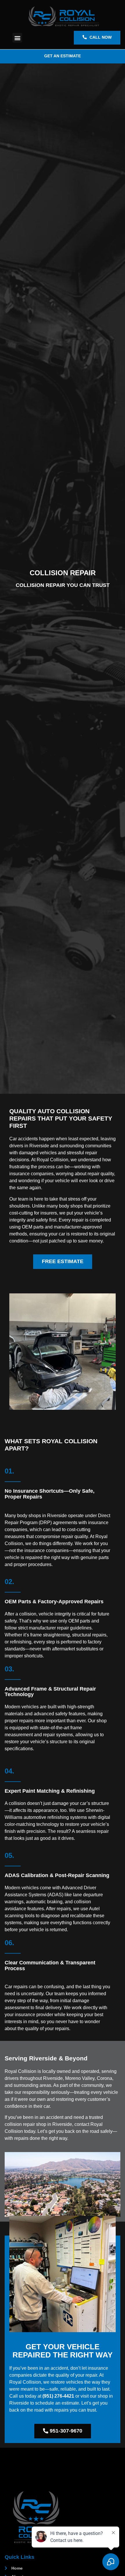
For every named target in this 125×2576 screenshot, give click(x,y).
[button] (17, 38)
